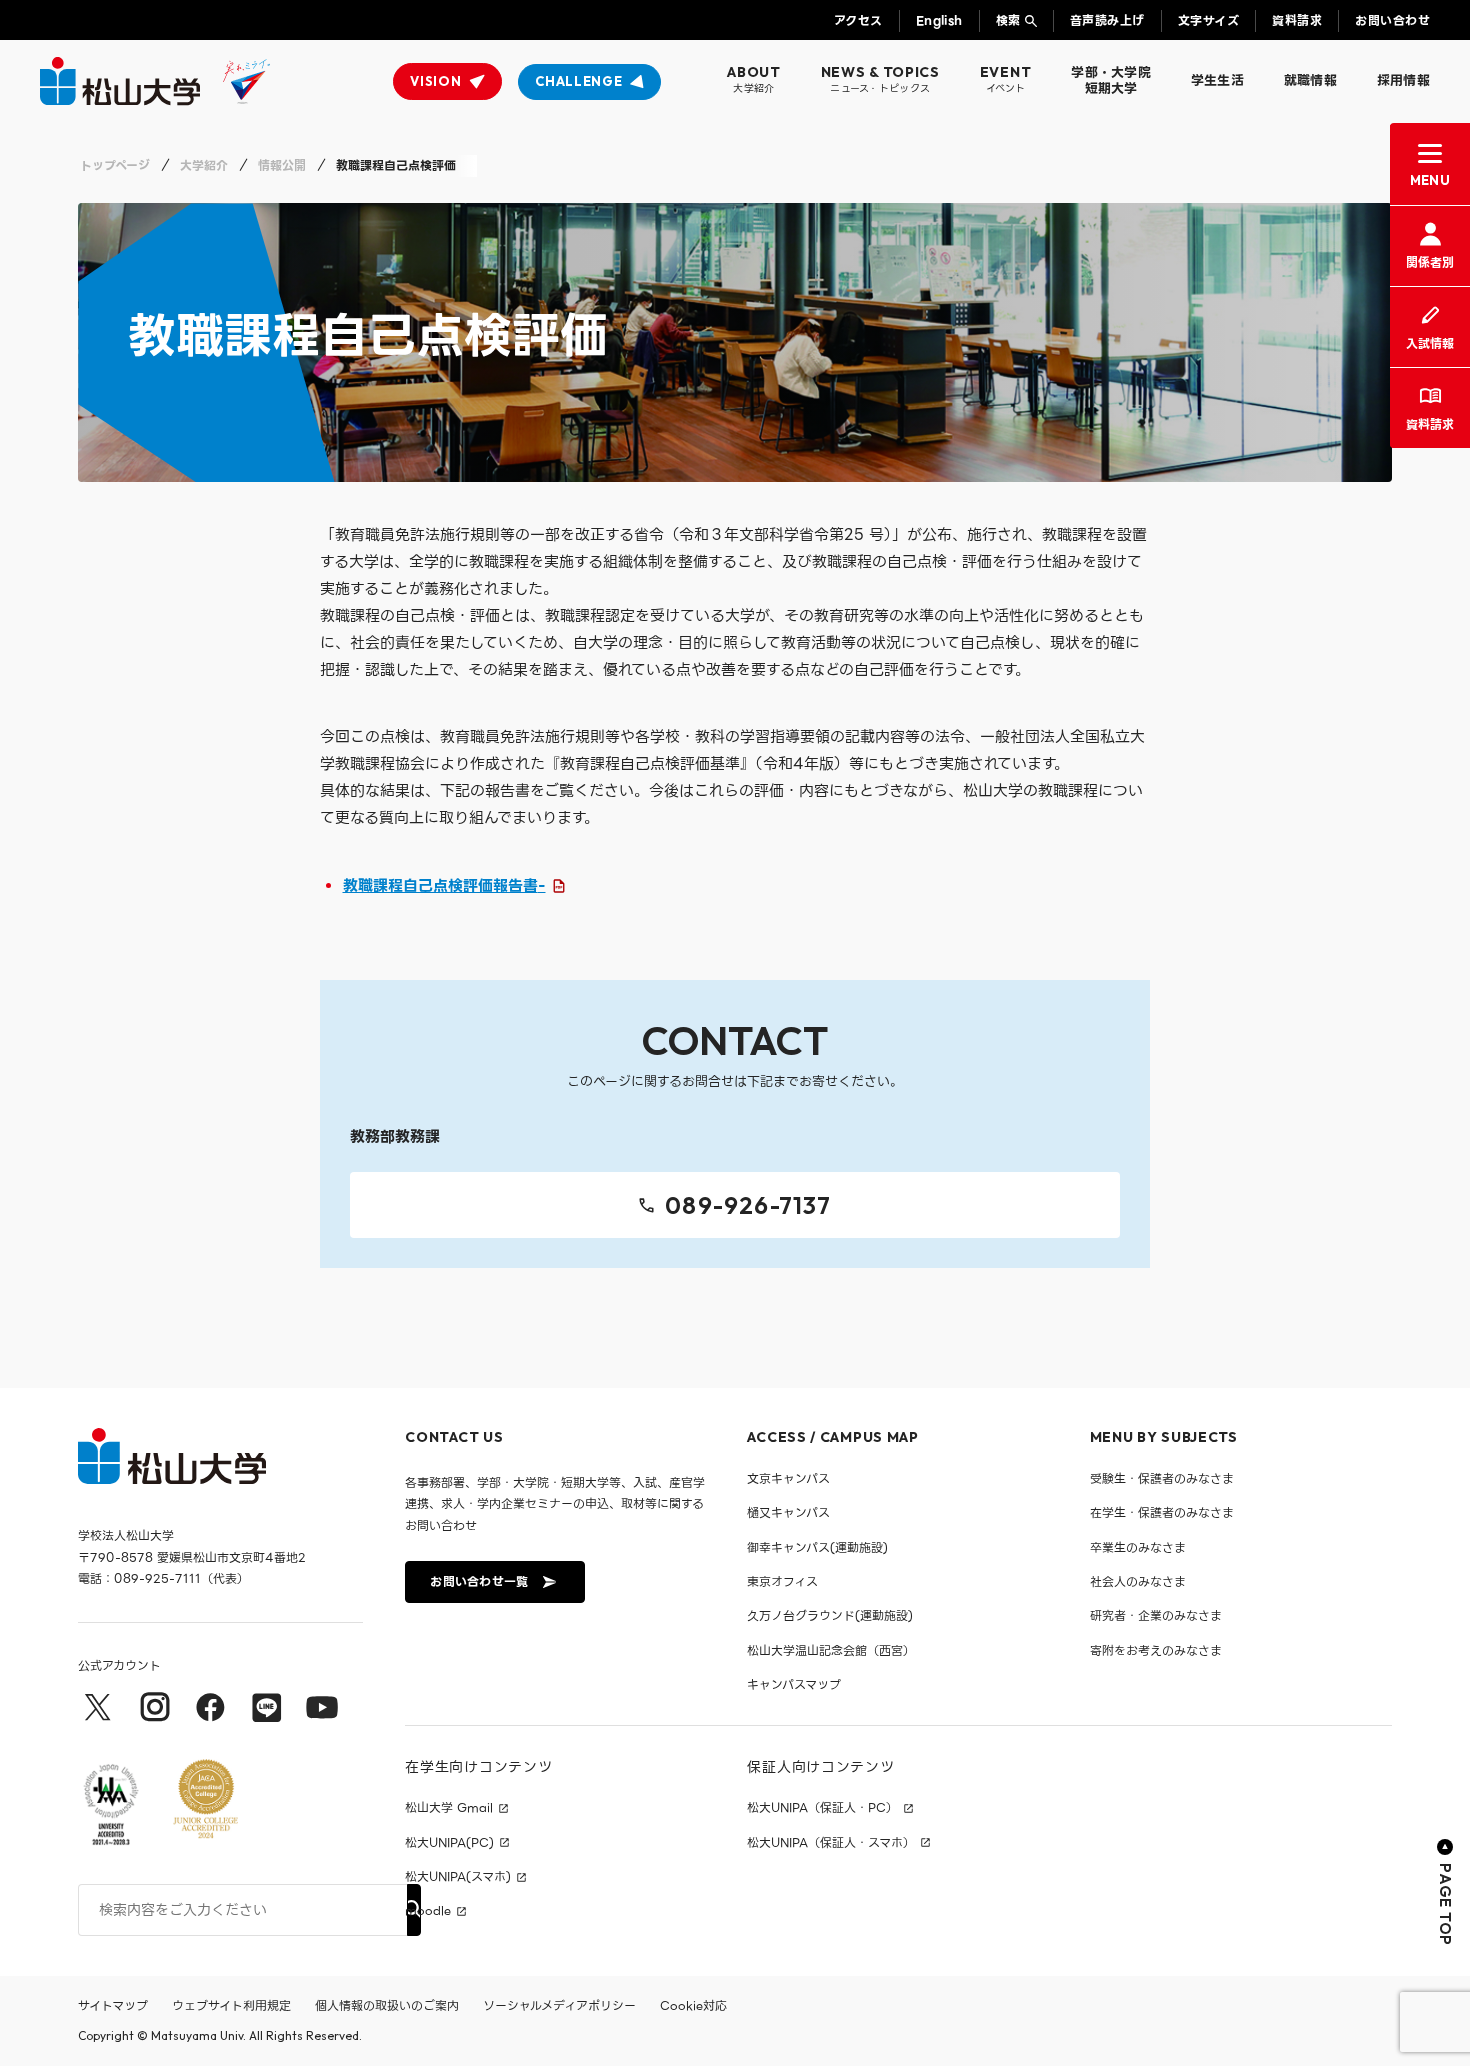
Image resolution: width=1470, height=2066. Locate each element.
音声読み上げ (1107, 20)
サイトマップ (113, 2005)
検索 (1008, 20)
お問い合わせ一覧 (479, 1581)
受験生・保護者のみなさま (1162, 1478)
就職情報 (1310, 80)
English (939, 20)
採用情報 (1403, 80)
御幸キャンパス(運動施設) (817, 1547)
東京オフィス (782, 1581)
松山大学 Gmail (449, 1808)
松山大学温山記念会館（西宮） (831, 1650)
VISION (435, 81)
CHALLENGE (578, 81)
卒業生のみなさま (1138, 1547)
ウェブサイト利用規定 (231, 2005)
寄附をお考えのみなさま (1156, 1650)
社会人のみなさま (1138, 1581)
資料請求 (1297, 20)
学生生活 (1217, 80)
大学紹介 (204, 165)
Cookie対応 (693, 2005)
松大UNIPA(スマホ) (458, 1877)
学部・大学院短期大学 (1111, 80)
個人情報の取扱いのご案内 (387, 2005)
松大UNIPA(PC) (449, 1843)
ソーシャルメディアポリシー (559, 2005)
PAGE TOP (1445, 1904)
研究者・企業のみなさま (1156, 1615)
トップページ (115, 165)
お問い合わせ (1392, 20)
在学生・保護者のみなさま (1162, 1512)
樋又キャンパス (788, 1512)
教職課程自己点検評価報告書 (444, 886)
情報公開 (282, 165)
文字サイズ (1208, 20)
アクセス (858, 20)
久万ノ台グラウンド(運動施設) (830, 1615)
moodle (428, 1911)
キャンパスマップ (794, 1684)
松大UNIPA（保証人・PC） (822, 1808)
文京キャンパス (788, 1478)
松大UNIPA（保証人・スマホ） (831, 1843)
